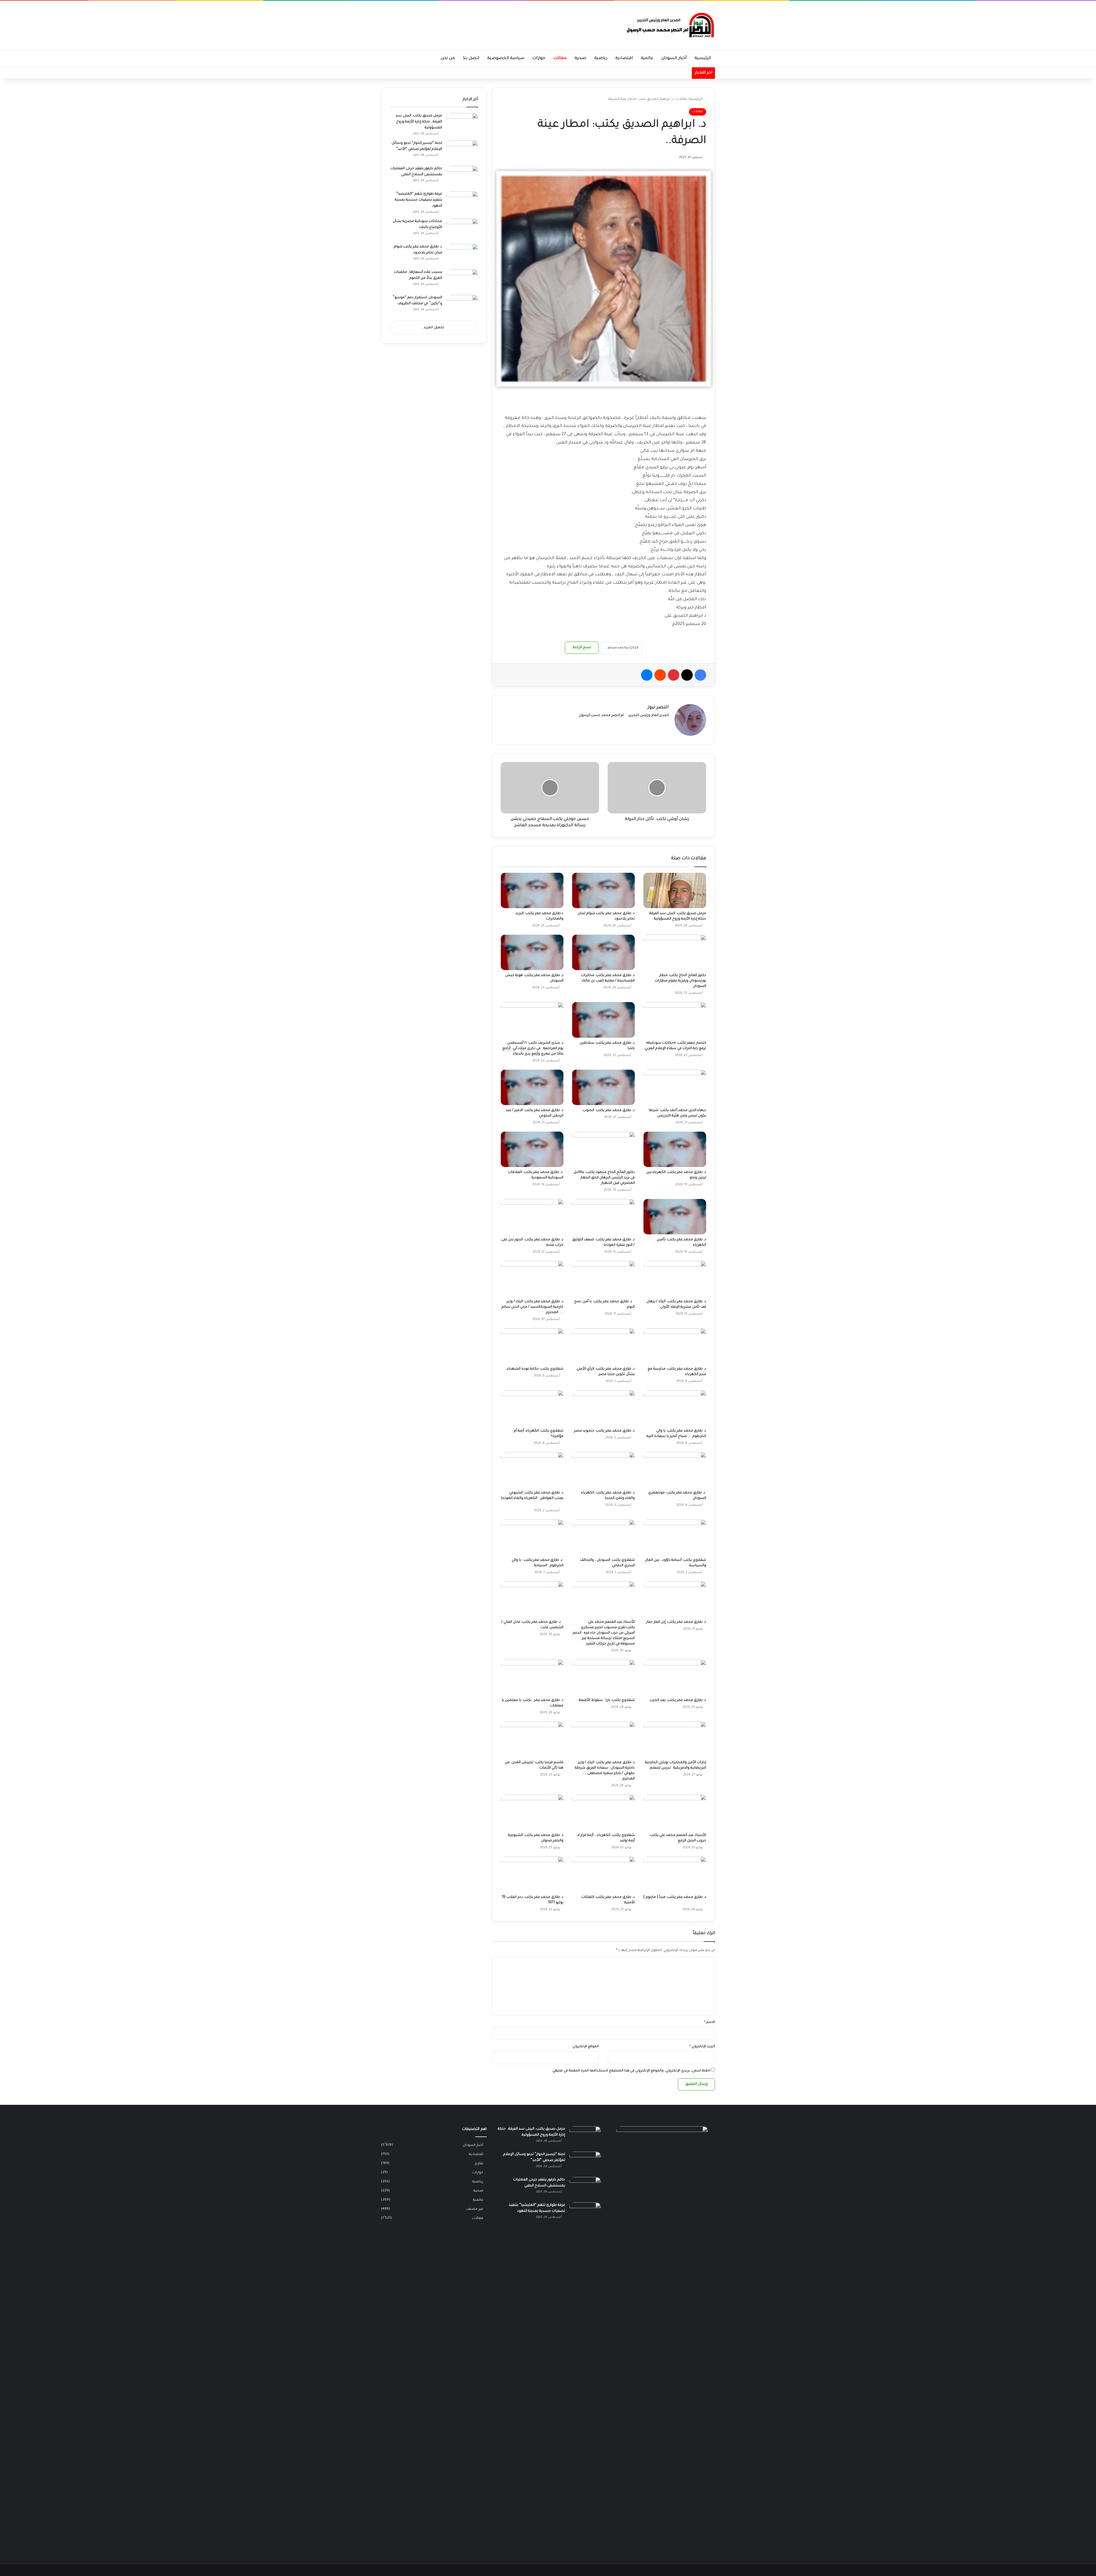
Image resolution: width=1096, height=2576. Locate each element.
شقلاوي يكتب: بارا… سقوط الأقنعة (607, 1700)
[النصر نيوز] (669, 25)
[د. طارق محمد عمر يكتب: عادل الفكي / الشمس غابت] (532, 1599)
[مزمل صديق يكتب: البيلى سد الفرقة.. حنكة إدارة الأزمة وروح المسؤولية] (675, 890)
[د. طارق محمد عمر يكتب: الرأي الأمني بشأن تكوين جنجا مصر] (603, 1346)
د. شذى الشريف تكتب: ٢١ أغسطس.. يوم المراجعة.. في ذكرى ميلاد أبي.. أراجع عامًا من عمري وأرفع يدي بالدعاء (533, 1049)
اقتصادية (624, 59)
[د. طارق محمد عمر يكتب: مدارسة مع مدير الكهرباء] (675, 1346)
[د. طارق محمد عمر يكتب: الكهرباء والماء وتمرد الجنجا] (603, 1470)
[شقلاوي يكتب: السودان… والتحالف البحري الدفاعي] (603, 1537)
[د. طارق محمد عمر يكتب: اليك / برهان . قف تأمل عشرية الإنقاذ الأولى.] (675, 1279)
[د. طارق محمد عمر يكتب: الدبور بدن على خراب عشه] (532, 1217)
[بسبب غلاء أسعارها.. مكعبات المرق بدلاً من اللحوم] (462, 280)
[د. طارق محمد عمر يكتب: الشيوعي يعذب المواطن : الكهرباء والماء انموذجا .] (532, 1470)
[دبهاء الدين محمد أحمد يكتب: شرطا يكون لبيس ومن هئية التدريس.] (675, 1087)
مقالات (560, 59)
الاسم (710, 2022)
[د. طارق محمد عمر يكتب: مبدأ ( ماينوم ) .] (675, 1874)
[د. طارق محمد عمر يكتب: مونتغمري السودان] (675, 1470)
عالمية (647, 59)
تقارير (479, 2164)
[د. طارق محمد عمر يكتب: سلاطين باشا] (603, 1020)
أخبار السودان (674, 59)
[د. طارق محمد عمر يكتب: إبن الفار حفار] (675, 1599)
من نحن (448, 59)
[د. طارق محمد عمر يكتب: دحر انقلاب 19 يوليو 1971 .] (532, 1874)
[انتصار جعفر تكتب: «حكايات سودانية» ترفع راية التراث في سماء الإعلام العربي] (675, 1020)
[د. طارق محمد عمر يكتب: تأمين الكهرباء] (675, 1217)
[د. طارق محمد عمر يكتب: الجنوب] (603, 1087)
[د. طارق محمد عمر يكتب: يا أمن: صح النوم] (603, 1279)
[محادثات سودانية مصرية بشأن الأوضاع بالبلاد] (462, 229)
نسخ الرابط (582, 648)
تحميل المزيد (434, 328)
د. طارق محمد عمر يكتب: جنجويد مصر (604, 1431)
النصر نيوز (658, 708)
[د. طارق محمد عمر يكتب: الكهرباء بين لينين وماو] (675, 1149)
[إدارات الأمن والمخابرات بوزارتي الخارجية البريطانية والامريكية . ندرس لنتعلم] (675, 1739)
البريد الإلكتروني (702, 2047)
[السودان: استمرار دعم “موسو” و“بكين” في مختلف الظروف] (462, 306)
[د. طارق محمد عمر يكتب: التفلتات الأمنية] (603, 1874)
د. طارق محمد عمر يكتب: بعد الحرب (678, 1700)
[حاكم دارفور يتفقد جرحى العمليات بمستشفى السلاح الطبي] (462, 177)
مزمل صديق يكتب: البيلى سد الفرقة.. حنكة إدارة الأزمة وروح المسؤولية (419, 122)
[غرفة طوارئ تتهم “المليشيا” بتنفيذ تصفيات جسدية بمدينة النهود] (462, 202)
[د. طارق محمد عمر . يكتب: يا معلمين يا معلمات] (532, 1677)
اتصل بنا (471, 59)
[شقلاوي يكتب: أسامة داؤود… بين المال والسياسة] (675, 1537)
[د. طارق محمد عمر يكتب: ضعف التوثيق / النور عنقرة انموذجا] (603, 1217)
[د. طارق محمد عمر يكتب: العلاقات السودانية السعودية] (532, 1149)
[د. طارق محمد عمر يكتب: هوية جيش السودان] (532, 952)
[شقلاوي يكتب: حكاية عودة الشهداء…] (532, 1346)
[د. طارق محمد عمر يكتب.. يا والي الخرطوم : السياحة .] (532, 1537)
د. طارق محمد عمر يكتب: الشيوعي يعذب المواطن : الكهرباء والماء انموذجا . (532, 1498)
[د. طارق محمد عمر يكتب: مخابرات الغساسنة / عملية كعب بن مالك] (603, 952)
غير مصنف (475, 2209)
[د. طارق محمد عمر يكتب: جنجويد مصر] (603, 1408)
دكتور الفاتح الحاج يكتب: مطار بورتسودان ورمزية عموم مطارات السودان (680, 981)
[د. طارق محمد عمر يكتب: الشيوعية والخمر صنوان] (532, 1812)
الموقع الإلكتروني (586, 2047)
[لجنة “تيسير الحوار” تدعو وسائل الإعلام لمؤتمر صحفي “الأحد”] (462, 151)
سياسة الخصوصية (506, 59)
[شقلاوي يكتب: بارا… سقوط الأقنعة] (603, 1677)
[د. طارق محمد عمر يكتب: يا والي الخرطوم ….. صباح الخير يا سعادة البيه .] (675, 1408)
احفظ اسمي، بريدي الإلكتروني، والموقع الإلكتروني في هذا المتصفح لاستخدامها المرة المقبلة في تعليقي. (631, 2071)
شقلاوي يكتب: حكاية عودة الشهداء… (534, 1369)
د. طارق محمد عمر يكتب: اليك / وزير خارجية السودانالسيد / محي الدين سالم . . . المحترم (532, 1307)
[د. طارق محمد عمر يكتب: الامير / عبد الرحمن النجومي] (532, 1087)
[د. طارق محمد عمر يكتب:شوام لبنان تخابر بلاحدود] (603, 890)
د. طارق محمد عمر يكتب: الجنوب (609, 1110)
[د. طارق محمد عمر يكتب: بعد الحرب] (675, 1677)
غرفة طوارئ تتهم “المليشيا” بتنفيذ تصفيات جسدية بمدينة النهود (418, 200)
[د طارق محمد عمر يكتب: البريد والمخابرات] (532, 890)
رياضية (601, 59)
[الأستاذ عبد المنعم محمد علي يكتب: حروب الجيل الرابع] (675, 1812)
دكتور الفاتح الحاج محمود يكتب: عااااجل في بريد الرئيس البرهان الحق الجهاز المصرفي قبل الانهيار (604, 1178)
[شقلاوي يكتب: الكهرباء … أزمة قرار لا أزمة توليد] (603, 1812)
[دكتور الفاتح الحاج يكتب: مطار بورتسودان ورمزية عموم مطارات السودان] (675, 952)
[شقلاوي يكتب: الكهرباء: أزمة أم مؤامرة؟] (532, 1408)
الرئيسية (703, 59)
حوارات (539, 59)
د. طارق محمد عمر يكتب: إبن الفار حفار (676, 1622)
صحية (580, 59)
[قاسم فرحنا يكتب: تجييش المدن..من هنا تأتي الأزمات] (532, 1739)
